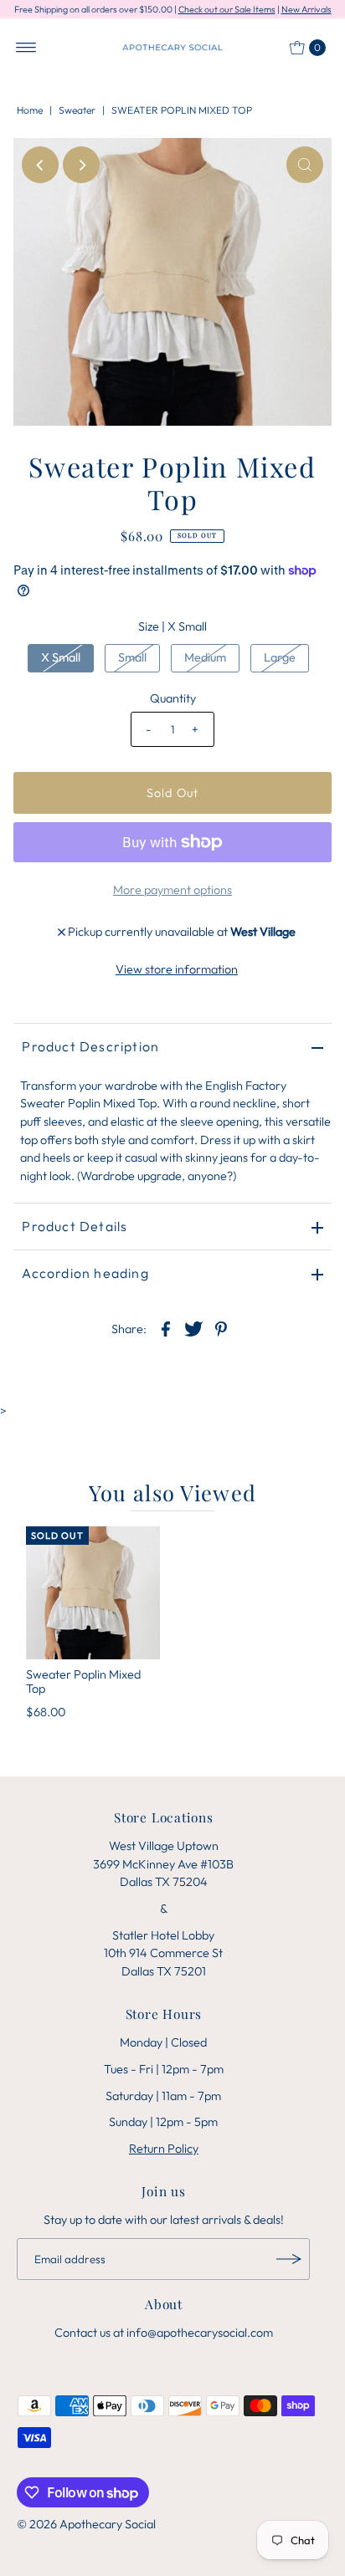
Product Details (75, 1226)
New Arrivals (306, 9)
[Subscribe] (289, 2259)
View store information (177, 969)
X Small (61, 657)
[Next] (81, 165)
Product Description (90, 1046)
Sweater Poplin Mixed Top (83, 1682)
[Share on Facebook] (166, 1327)
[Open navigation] (26, 48)
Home (30, 110)
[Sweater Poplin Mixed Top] (93, 1593)
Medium (205, 657)
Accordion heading (85, 1273)
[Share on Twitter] (193, 1327)
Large (280, 657)
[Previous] (40, 165)
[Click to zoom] (305, 165)
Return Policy (164, 2149)
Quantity (173, 698)
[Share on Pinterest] (221, 1327)
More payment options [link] (172, 890)
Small (132, 657)
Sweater (77, 110)
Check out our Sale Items (227, 9)
